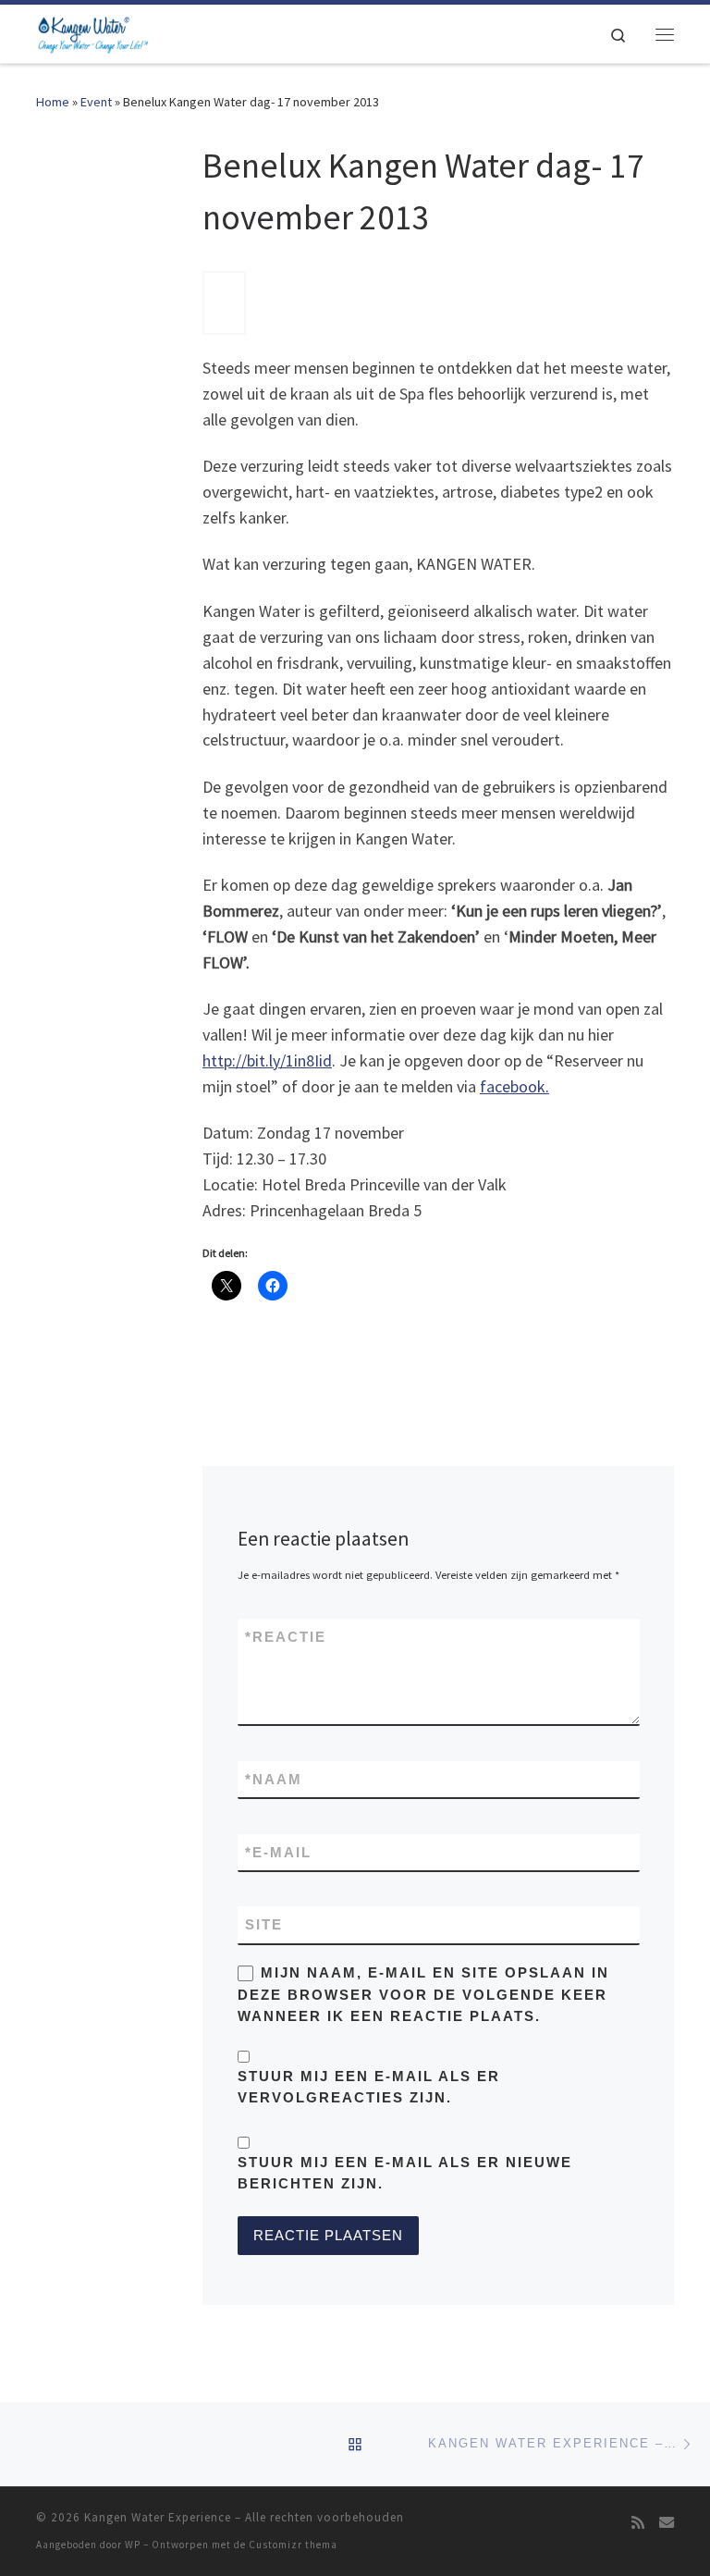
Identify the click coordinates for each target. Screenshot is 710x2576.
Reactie (286, 1637)
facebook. (514, 1086)
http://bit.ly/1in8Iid (267, 1060)
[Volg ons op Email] (667, 2523)
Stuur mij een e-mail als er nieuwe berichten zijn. (405, 2173)
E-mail (278, 1852)
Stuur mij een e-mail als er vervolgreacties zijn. (369, 2087)
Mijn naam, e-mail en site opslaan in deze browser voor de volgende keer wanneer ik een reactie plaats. (423, 1994)
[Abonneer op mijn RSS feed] (638, 2523)
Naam (274, 1779)
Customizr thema (293, 2545)
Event (96, 102)
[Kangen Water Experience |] (92, 31)
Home (53, 102)
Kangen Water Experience (158, 2517)
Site (264, 1924)
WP (133, 2545)
